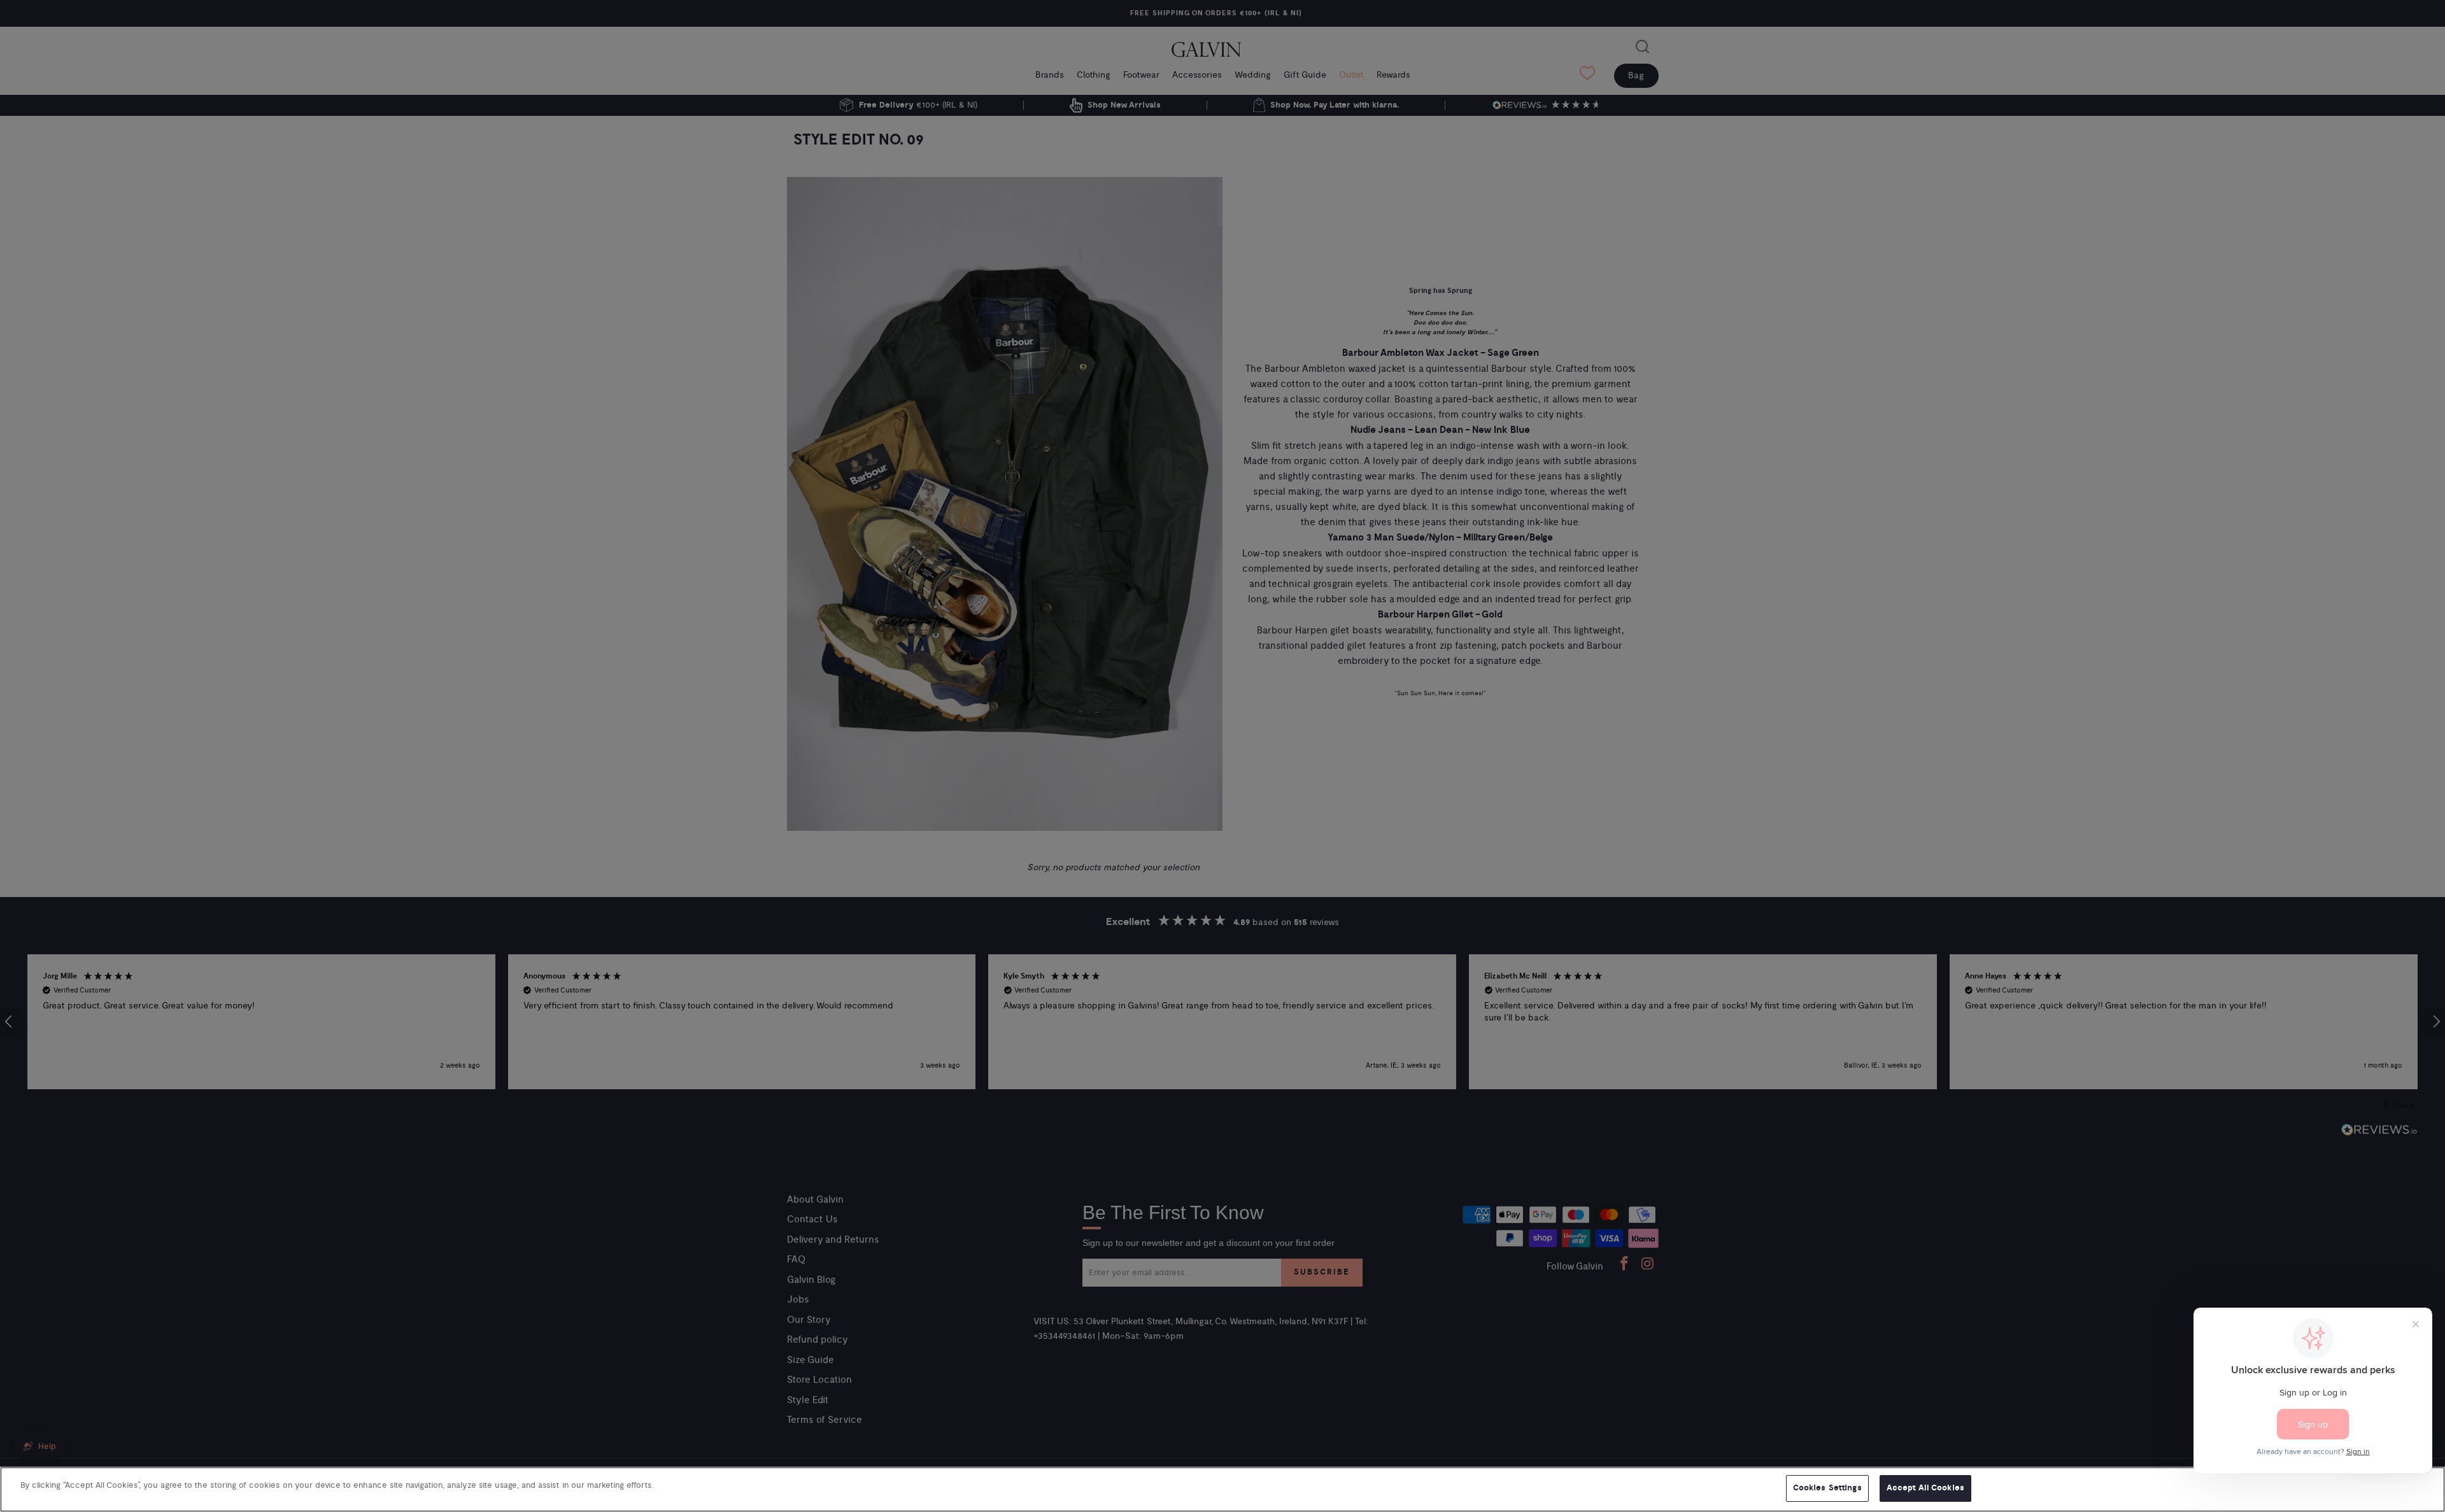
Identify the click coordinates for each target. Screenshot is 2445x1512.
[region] (1222, 1489)
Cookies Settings (1827, 1488)
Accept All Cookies (1925, 1488)
